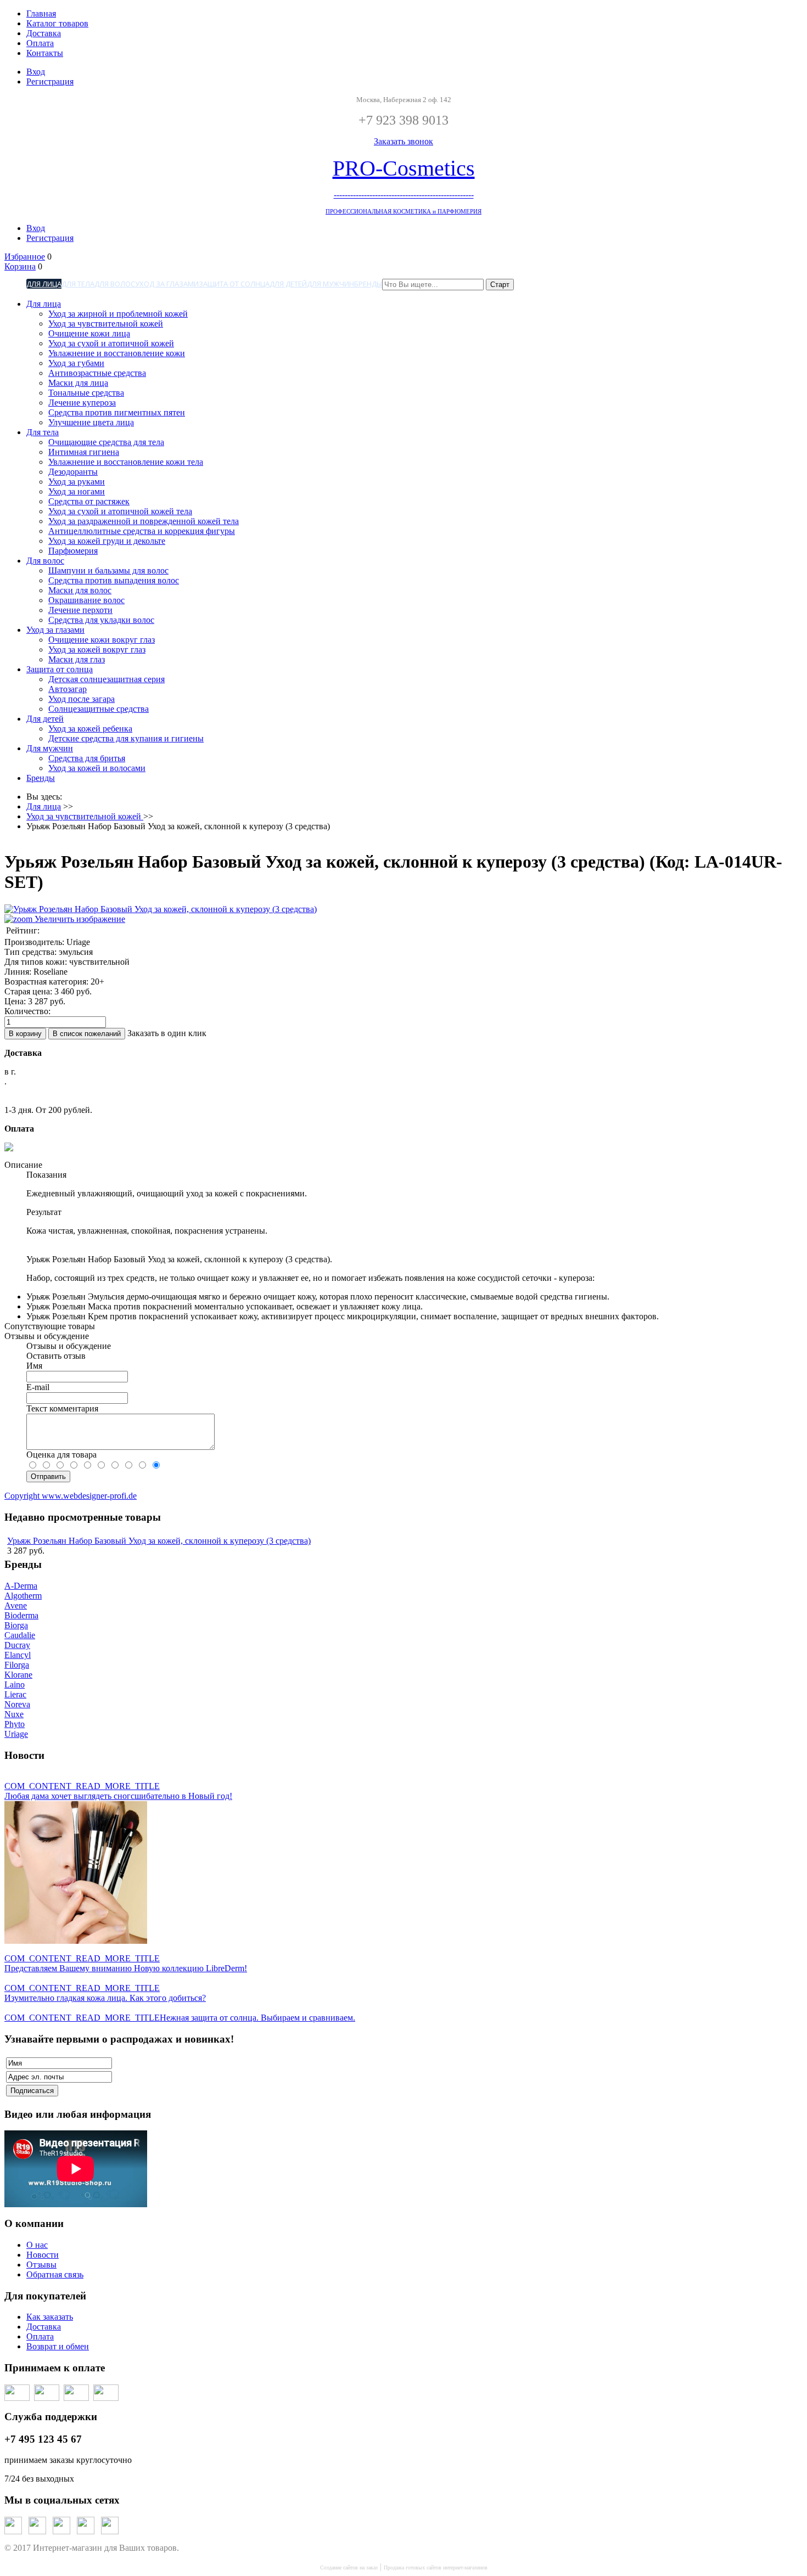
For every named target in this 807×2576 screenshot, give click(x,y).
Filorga (17, 1665)
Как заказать (50, 2317)
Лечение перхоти (80, 610)
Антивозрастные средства (97, 373)
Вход (36, 72)
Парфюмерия (73, 551)
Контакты (45, 53)
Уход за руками (77, 482)
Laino (15, 1684)
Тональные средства (86, 393)
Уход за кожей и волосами (97, 768)
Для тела (78, 284)
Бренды (368, 284)
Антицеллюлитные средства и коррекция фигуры (142, 531)
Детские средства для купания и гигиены (126, 738)
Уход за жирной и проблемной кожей (118, 314)
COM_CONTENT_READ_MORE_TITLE (82, 1786)
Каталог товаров (57, 23)
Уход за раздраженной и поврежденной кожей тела (144, 521)
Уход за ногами (77, 491)
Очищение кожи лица (89, 333)
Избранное (25, 257)
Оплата (40, 43)
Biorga (16, 1625)
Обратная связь (55, 2274)
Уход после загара (82, 699)
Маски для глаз (77, 659)
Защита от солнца (234, 284)
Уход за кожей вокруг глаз (97, 649)
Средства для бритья (87, 758)
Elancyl (18, 1655)
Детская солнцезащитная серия (107, 679)
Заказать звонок (403, 141)
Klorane (18, 1675)
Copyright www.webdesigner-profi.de (71, 1496)
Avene (16, 1605)
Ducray (17, 1645)
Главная (41, 13)
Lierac (15, 1694)
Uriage (16, 1734)
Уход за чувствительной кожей (106, 324)
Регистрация (50, 81)
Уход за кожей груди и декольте (107, 541)
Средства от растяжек (89, 501)
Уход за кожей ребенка (90, 729)
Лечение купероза (82, 403)
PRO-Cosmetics (404, 168)
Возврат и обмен (58, 2346)
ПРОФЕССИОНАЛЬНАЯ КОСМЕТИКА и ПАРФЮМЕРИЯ (403, 212)
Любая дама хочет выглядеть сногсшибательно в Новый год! (118, 1796)
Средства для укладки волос (101, 620)
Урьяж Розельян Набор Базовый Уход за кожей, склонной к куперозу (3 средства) (159, 1541)
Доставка (44, 33)
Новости (43, 2255)
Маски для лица (78, 383)
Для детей (288, 284)
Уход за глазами (167, 284)
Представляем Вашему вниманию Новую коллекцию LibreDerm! (126, 1968)
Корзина (20, 266)
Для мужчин (330, 284)
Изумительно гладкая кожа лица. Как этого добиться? (105, 1998)
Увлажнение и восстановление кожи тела (126, 462)
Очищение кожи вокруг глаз (102, 640)
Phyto (15, 1724)
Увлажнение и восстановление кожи (117, 353)
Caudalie (20, 1635)
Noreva (17, 1704)
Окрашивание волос (86, 600)
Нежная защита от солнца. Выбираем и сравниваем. (257, 2018)
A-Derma (21, 1586)
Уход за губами (76, 363)
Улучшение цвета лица (91, 422)
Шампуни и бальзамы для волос (108, 570)
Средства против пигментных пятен (117, 412)
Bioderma (21, 1615)
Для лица (44, 284)
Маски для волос (80, 590)
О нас (37, 2245)
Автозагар (68, 689)
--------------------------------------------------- (404, 195)
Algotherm (23, 1596)
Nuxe (14, 1714)
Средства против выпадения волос (114, 580)
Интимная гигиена (84, 452)
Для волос (115, 284)
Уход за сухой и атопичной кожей (111, 343)
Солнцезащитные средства (99, 709)
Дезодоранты (73, 472)
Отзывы (41, 2265)
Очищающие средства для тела (106, 442)
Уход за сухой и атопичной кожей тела (120, 511)
